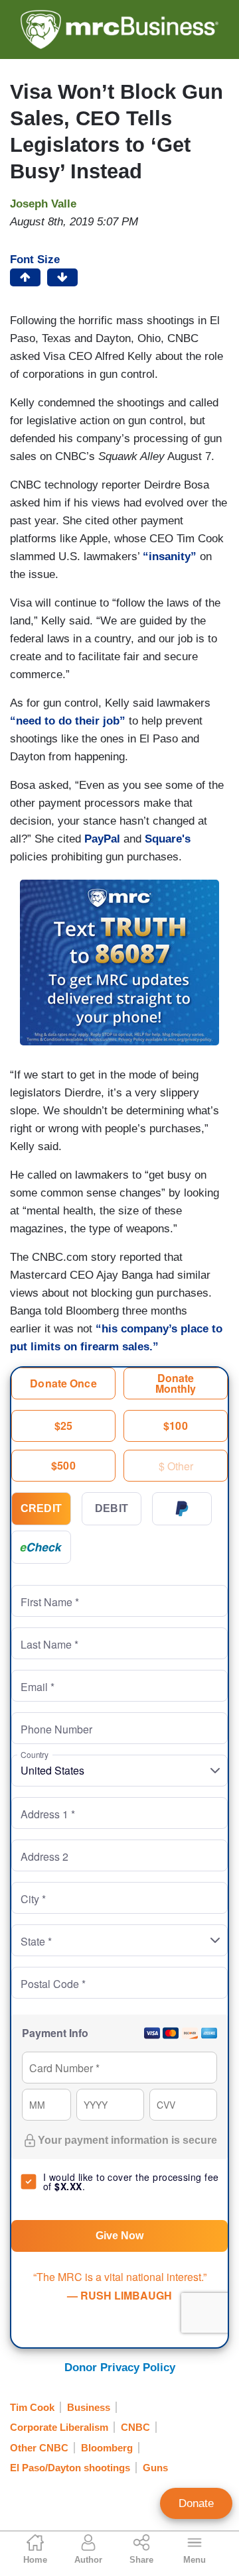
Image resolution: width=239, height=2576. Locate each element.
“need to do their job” (68, 721)
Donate (196, 2503)
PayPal (102, 839)
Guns (155, 2468)
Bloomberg (107, 2448)
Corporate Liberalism (59, 2427)
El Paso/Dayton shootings (70, 2468)
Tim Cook (32, 2407)
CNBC (135, 2427)
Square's (168, 839)
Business (89, 2407)
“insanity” (170, 556)
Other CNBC (39, 2448)
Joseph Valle (43, 204)
